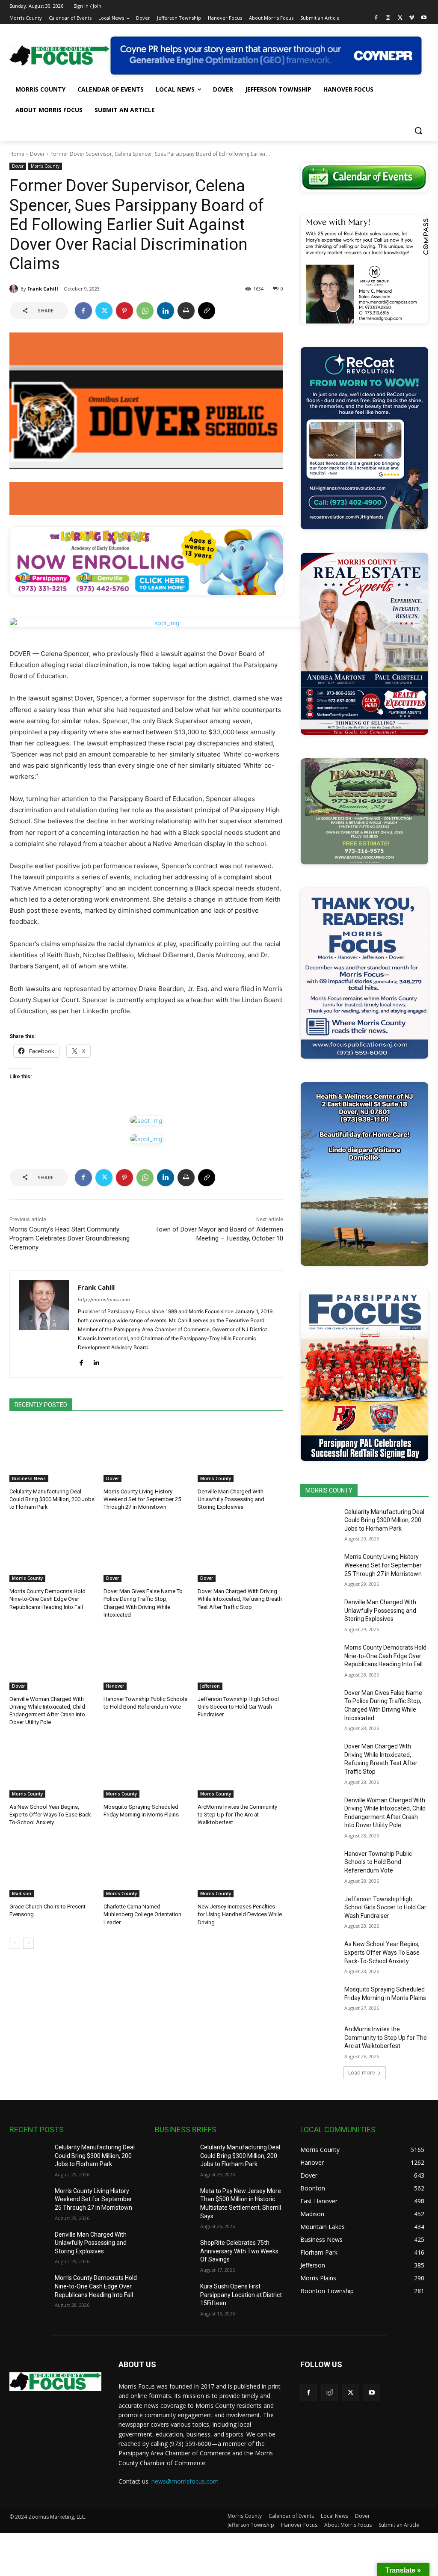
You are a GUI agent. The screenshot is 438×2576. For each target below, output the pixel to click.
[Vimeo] (412, 18)
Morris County (45, 166)
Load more (362, 2073)
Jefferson (210, 1686)
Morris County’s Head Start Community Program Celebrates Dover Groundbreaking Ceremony (70, 1238)
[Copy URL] (207, 311)
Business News (29, 1478)
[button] (418, 131)
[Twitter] (400, 18)
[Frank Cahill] (15, 289)
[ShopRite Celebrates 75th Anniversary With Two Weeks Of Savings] (174, 2252)
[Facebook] (376, 18)
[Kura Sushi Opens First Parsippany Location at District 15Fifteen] (174, 2296)
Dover (37, 154)
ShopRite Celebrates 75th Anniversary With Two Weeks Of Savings (239, 2251)
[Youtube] (424, 18)
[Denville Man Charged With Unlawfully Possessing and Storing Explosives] (240, 1452)
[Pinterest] (124, 311)
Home (17, 154)
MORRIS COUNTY (329, 1490)
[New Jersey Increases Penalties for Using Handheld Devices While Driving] (240, 1867)
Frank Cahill (43, 289)
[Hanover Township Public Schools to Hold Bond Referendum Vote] (146, 1660)
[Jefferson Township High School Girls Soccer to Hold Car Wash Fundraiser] (240, 1660)
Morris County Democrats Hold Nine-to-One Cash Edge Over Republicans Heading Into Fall (47, 1599)
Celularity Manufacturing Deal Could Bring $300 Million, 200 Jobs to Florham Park (52, 1499)
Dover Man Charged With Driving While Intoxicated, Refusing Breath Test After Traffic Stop (240, 1599)
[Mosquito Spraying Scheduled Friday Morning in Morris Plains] (146, 1768)
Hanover (115, 1686)
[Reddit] (330, 2392)
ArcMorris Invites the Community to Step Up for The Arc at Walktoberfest (237, 1815)
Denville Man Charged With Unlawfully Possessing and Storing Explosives (231, 1499)
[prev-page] (15, 1943)
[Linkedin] (166, 311)
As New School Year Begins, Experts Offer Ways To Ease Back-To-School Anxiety (51, 1815)
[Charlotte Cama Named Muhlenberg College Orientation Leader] (146, 1867)
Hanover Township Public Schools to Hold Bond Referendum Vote (378, 1862)
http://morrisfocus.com (104, 1300)
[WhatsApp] (145, 311)
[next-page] (28, 1943)
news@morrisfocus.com (185, 2481)
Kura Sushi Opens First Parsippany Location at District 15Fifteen (241, 2295)
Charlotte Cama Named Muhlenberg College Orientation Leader (142, 1914)
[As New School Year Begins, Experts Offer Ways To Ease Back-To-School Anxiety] (52, 1768)
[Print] (186, 311)
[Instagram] (388, 18)
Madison (22, 1893)
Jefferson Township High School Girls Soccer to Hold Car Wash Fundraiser (238, 1707)
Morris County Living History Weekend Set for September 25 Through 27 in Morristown (142, 1499)
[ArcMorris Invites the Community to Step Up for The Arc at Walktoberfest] (240, 1768)
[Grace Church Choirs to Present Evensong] (52, 1867)
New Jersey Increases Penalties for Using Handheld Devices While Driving (240, 1914)
